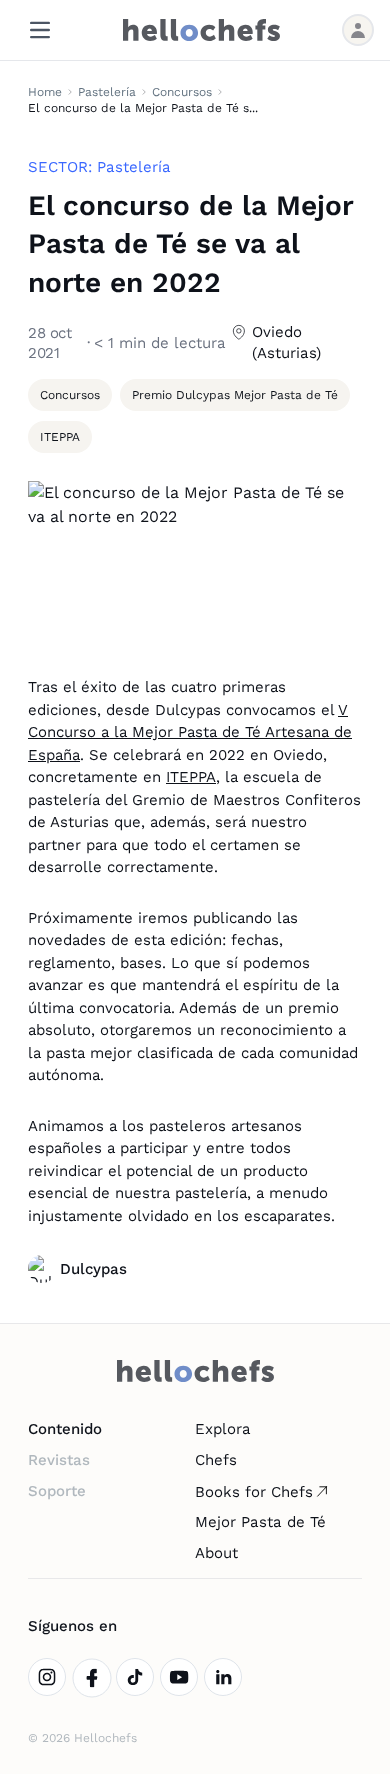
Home (45, 92)
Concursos (182, 92)
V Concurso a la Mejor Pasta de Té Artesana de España (190, 732)
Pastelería (107, 92)
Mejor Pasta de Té (260, 1522)
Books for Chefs (254, 1492)
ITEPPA (191, 777)
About (216, 1553)
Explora (223, 1429)
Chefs (216, 1460)
